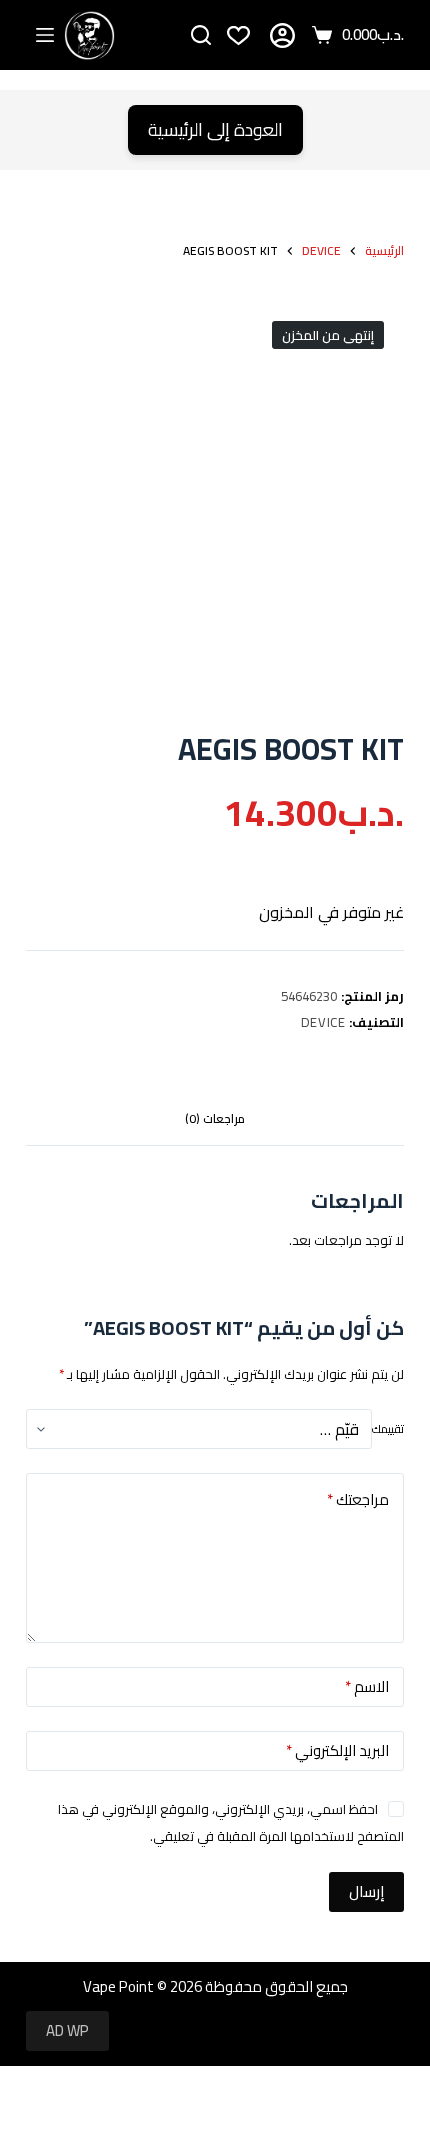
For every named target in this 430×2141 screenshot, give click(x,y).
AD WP (67, 2030)
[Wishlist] (238, 35)
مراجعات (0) (215, 1118)
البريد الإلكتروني (337, 1750)
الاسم (367, 1686)
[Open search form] (201, 35)
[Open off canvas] (45, 35)
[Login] (282, 35)
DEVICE (323, 1022)
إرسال (366, 1891)
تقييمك (388, 1429)
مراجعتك (358, 1499)
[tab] (215, 1120)
